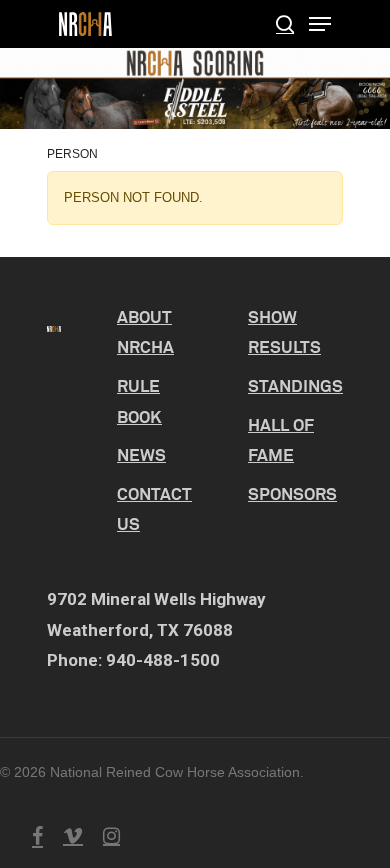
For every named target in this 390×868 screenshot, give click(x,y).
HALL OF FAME (281, 440)
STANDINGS (295, 385)
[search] (285, 24)
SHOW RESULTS (284, 332)
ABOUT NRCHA (145, 332)
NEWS (141, 454)
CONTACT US (154, 509)
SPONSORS (292, 493)
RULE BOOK (139, 401)
